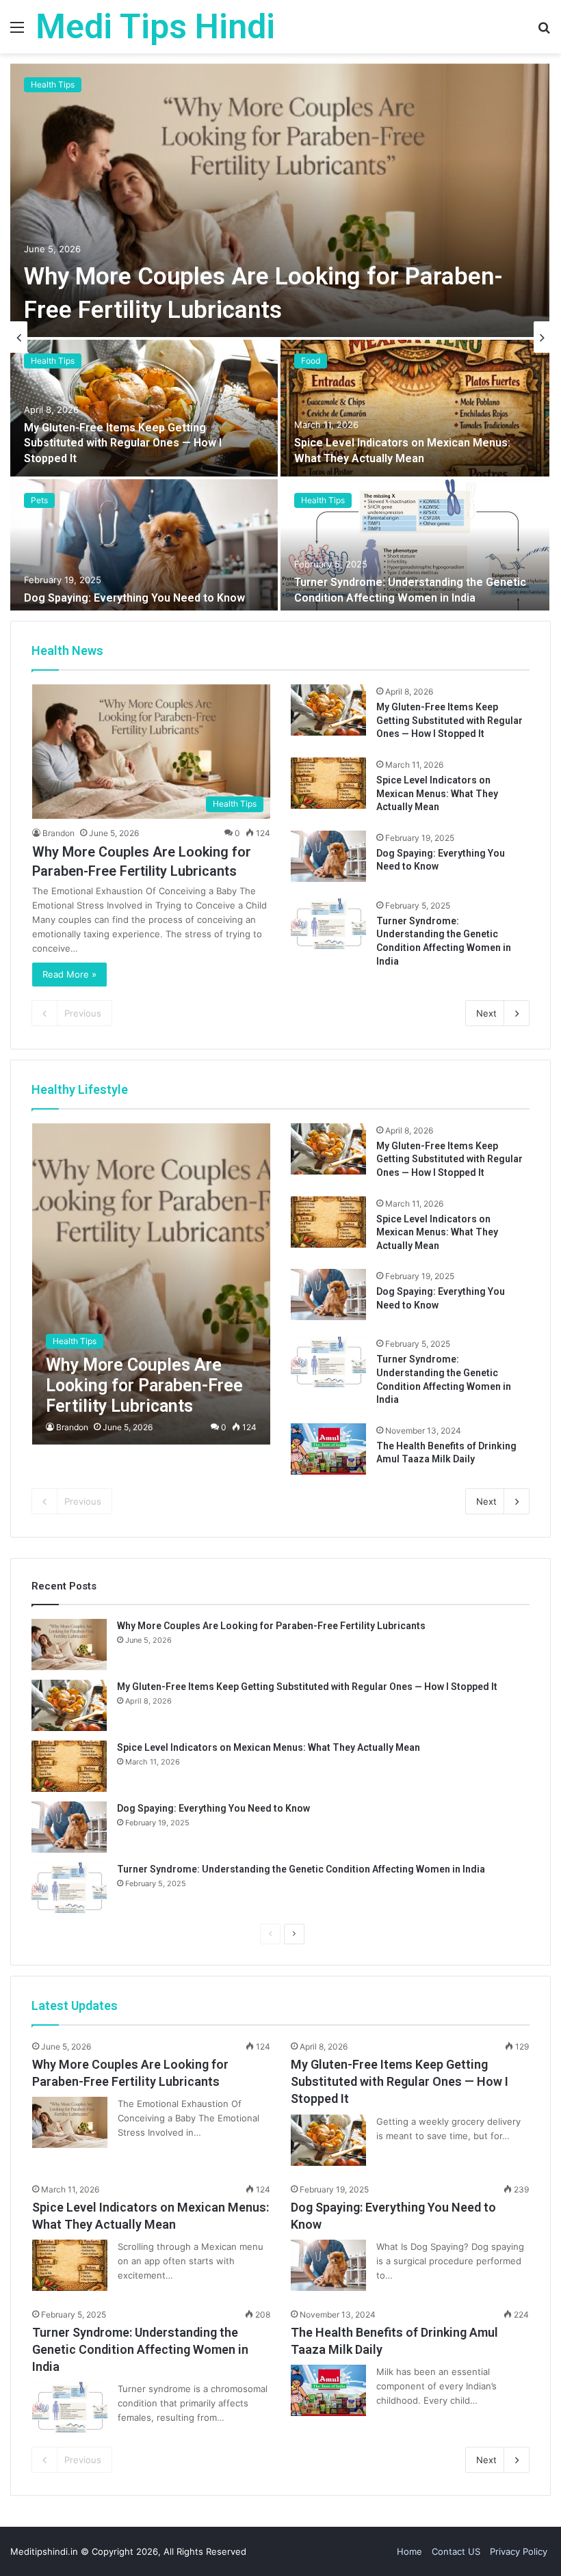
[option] (280, 337)
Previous (83, 1013)
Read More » (69, 974)
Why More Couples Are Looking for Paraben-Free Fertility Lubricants (271, 1626)
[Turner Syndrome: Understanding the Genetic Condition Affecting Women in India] (415, 548)
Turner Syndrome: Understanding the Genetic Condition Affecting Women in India (301, 1869)
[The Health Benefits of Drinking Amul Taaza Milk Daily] (328, 1449)
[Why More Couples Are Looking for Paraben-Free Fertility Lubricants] (280, 200)
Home (409, 2551)
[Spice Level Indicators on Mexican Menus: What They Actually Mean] (415, 408)
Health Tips (53, 84)
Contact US (456, 2551)
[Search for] (544, 32)
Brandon (58, 833)
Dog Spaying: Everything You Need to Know (134, 598)
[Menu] (17, 32)
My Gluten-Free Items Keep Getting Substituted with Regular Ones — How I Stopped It (123, 443)
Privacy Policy (519, 2551)
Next (486, 1013)
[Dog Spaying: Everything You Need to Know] (144, 548)
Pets (39, 500)
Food (311, 361)
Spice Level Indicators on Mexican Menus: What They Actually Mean (437, 793)
